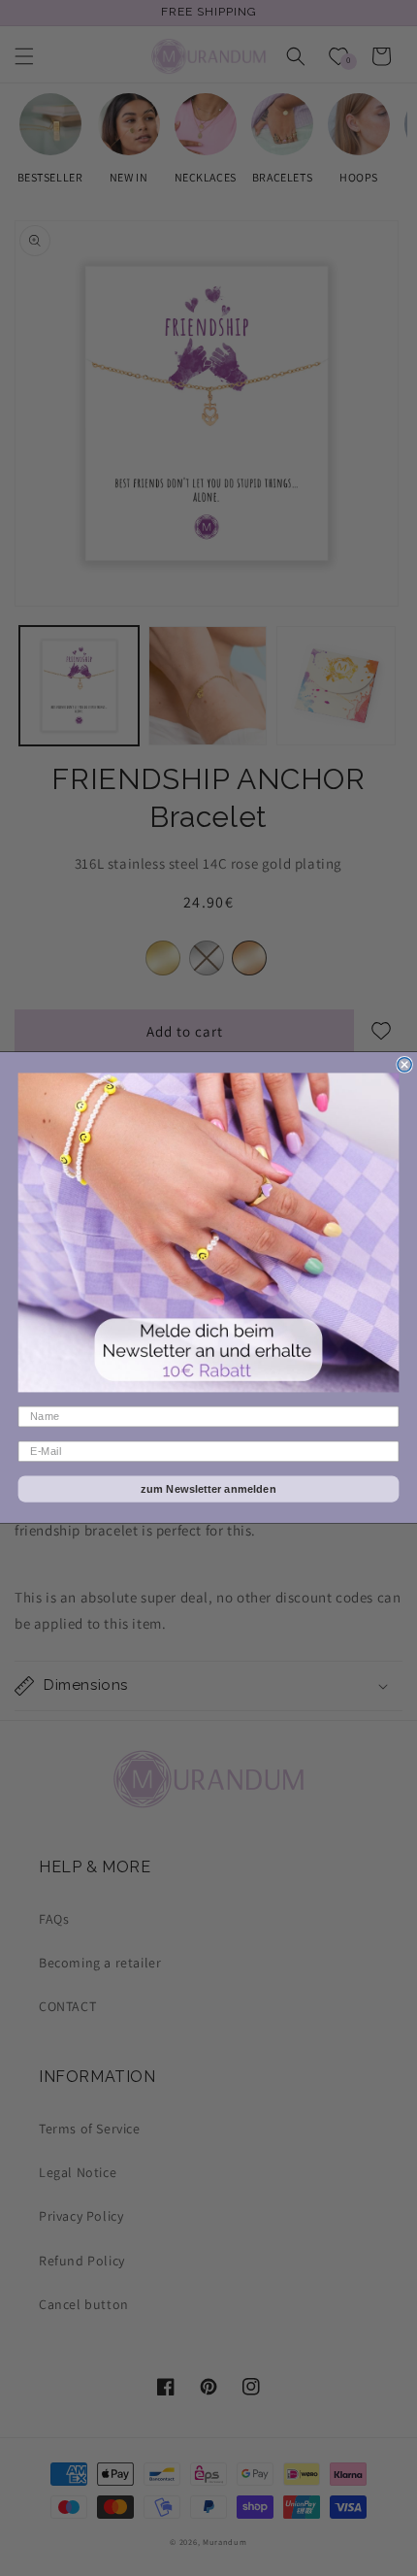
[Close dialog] (404, 1065)
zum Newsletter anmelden (208, 1489)
